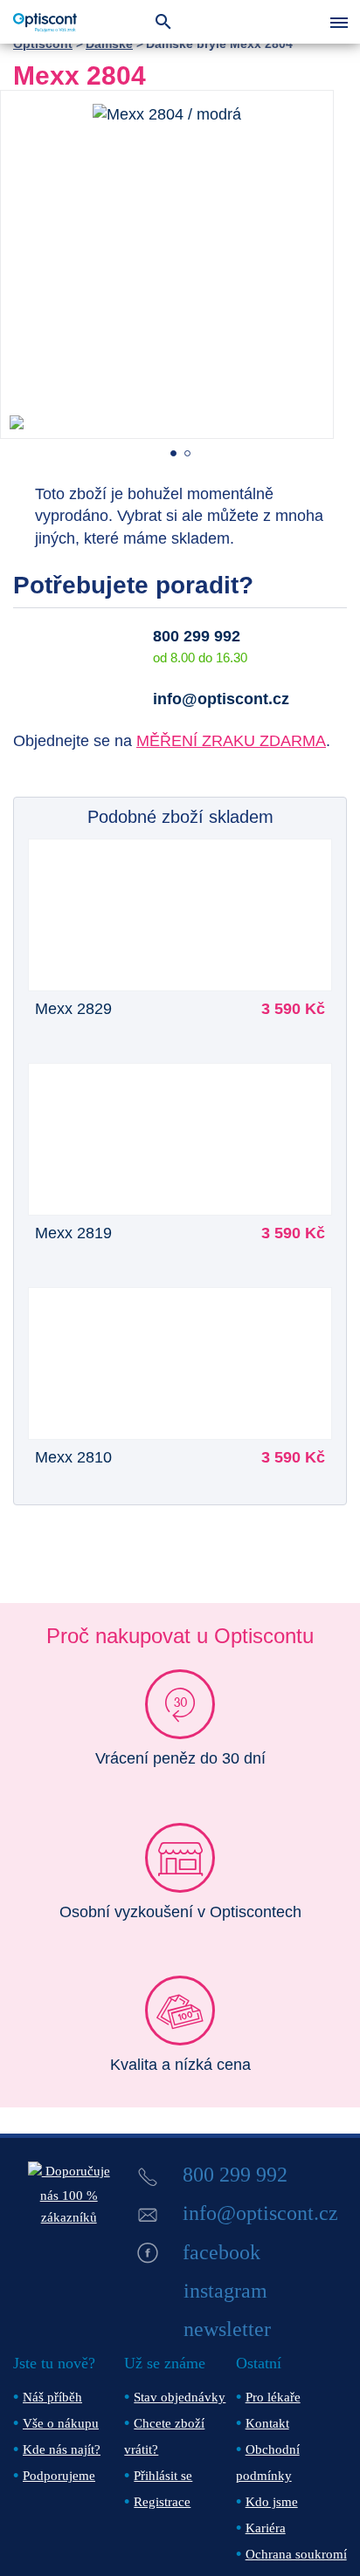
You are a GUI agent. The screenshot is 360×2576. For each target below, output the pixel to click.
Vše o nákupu (61, 2423)
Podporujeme (59, 2476)
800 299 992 (197, 636)
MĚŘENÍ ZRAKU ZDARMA (231, 741)
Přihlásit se (163, 2476)
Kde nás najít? (62, 2449)
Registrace (162, 2502)
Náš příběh (52, 2397)
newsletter (227, 2329)
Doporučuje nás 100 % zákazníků (75, 2194)
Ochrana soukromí (296, 2554)
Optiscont (43, 44)
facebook (222, 2252)
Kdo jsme (272, 2502)
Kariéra (266, 2528)
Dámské (109, 44)
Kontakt (267, 2423)
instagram (225, 2291)
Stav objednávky (180, 2397)
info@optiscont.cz (221, 699)
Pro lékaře (273, 2397)
